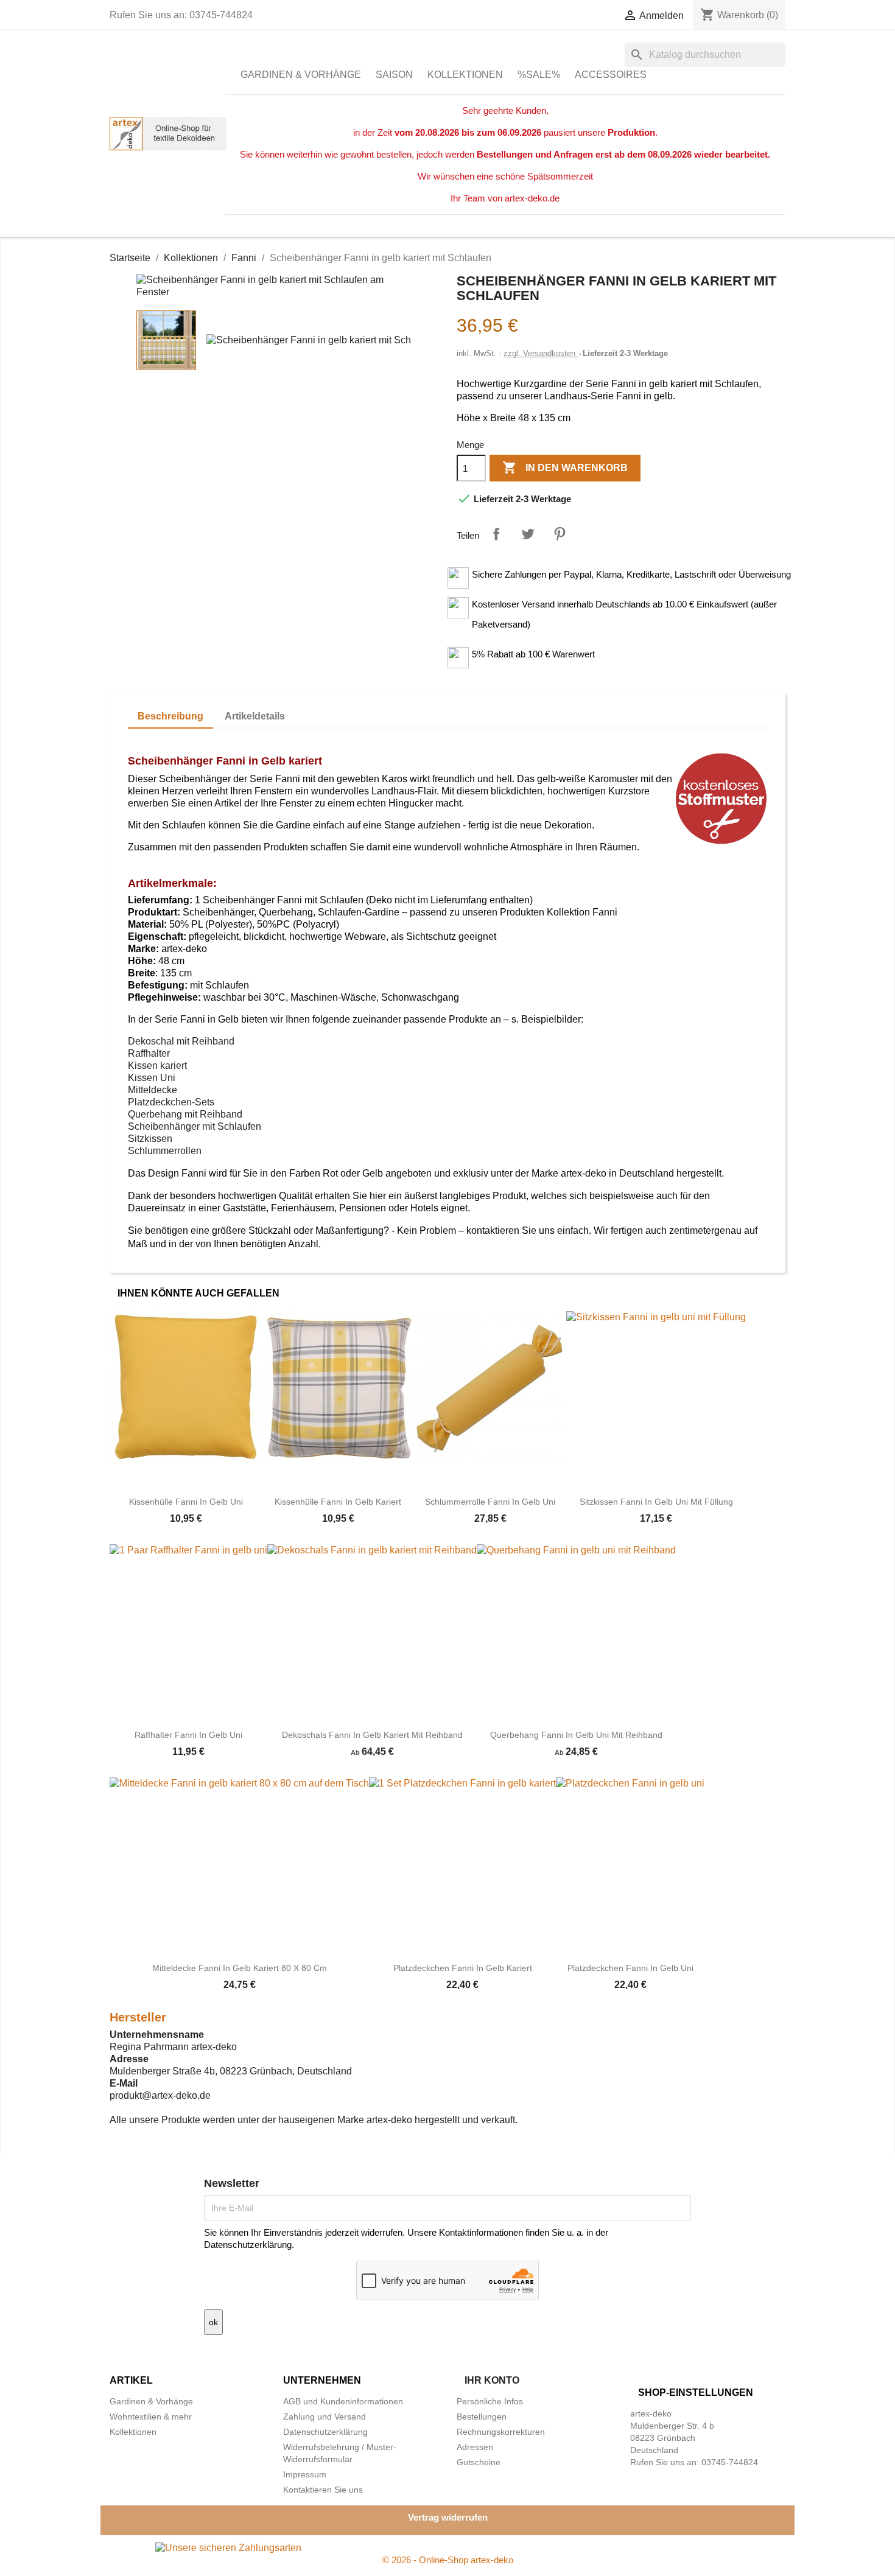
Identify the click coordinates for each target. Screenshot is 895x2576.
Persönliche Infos (490, 2401)
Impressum (305, 2474)
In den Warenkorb (565, 467)
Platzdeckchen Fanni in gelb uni (630, 1968)
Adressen (475, 2447)
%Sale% (539, 75)
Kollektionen (465, 75)
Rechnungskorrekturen (501, 2432)
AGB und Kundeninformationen (343, 2401)
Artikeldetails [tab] (255, 716)
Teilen (496, 534)
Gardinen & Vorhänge (301, 75)
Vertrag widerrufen (448, 2517)
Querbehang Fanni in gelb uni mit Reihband (576, 1735)
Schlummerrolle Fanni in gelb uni (490, 1502)
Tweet (528, 534)
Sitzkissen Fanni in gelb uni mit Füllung (656, 1502)
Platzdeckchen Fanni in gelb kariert (463, 1968)
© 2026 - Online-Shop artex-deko (448, 2560)
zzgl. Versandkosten (541, 353)
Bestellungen (482, 2417)
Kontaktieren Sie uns (323, 2490)
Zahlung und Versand (325, 2417)
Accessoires (611, 75)
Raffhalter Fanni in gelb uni (188, 1735)
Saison (394, 75)
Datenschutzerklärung (325, 2432)
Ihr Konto (492, 2380)
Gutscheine (479, 2462)
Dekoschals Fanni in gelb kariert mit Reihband (372, 1735)
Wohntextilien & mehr (151, 2417)
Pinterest (560, 534)
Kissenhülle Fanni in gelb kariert (338, 1502)
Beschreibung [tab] (170, 716)
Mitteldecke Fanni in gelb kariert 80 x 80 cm (240, 1968)
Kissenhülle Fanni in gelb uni (186, 1502)
